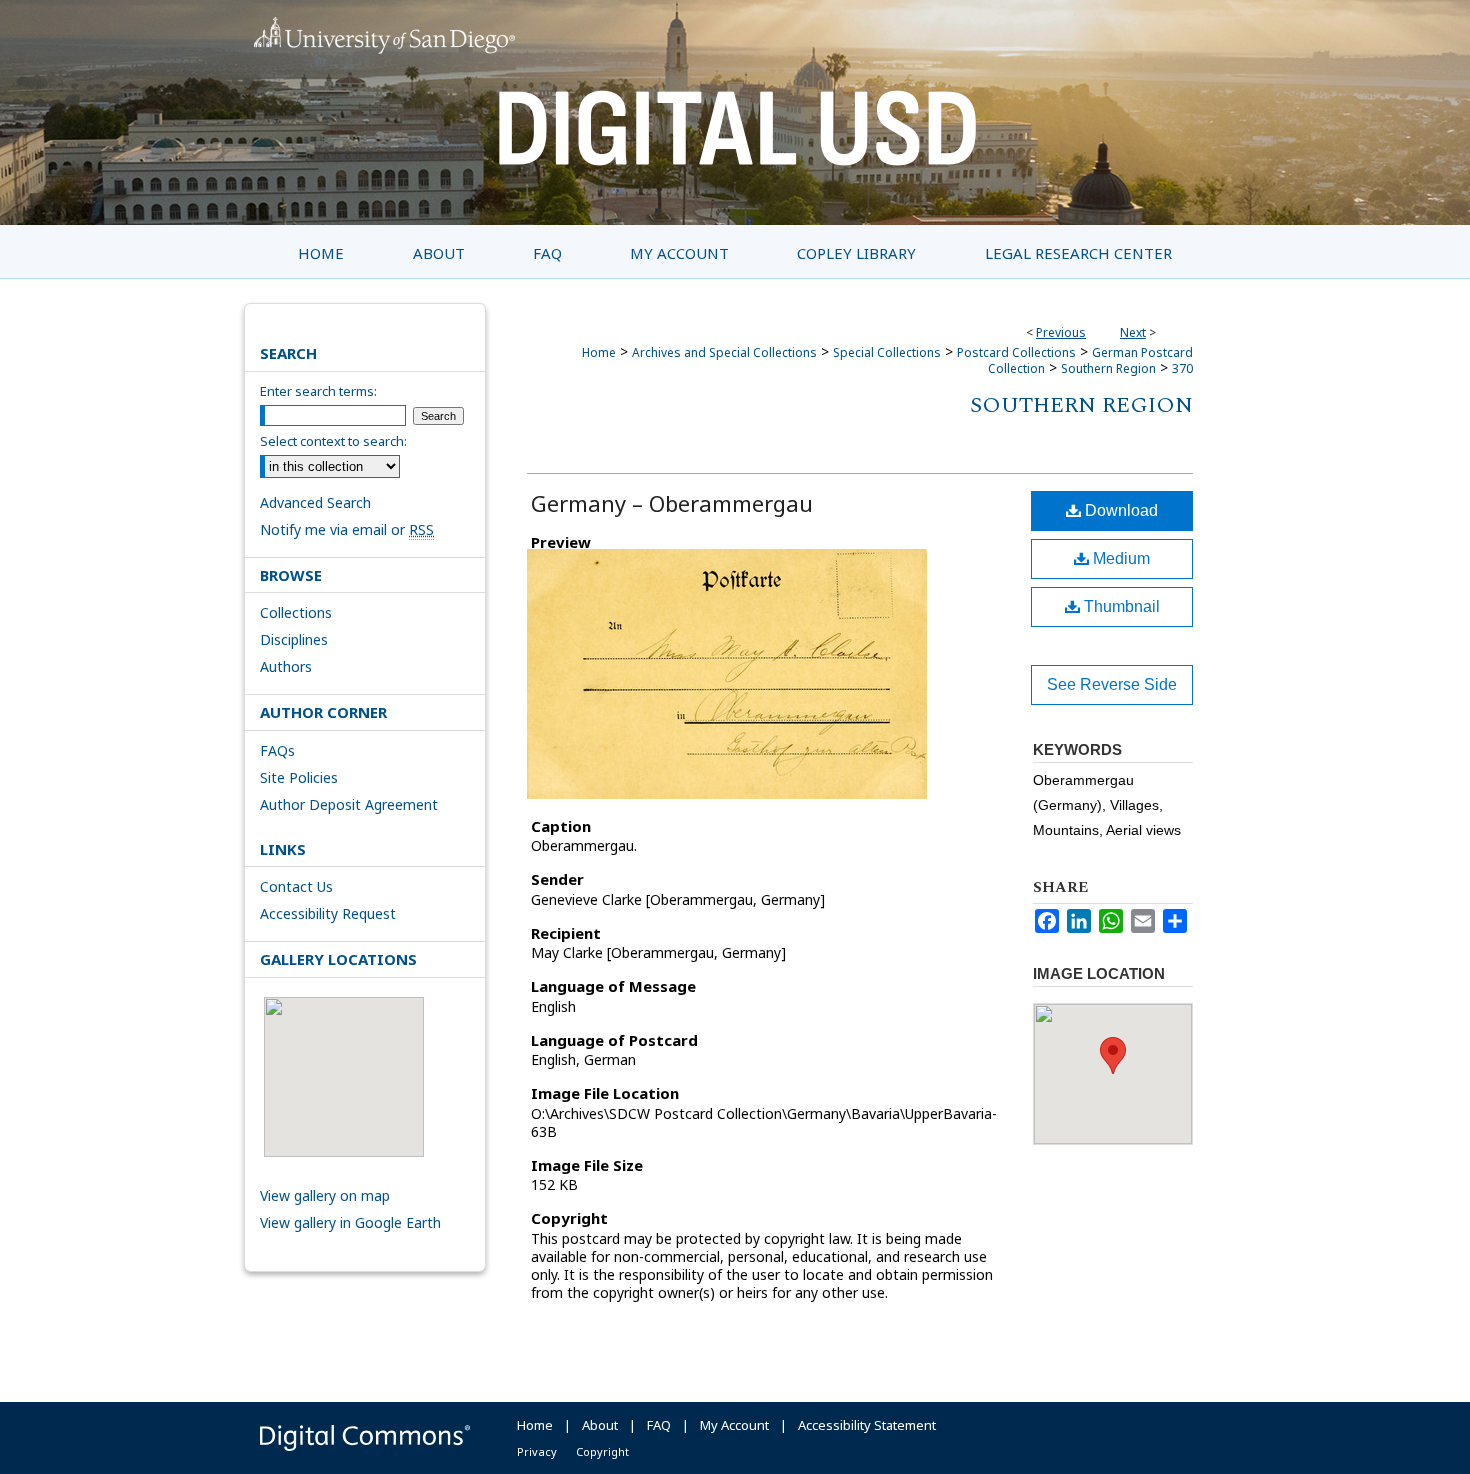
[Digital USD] (735, 113)
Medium (1119, 558)
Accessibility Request (328, 913)
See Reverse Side (1112, 684)
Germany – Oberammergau (672, 503)
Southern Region (1108, 368)
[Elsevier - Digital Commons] (365, 1438)
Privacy (537, 1451)
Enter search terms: (318, 391)
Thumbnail (1120, 606)
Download (1119, 510)
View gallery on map (325, 1195)
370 (1182, 368)
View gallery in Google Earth (350, 1222)
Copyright (602, 1451)
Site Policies (299, 777)
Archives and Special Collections (724, 352)
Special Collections (887, 352)
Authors (286, 666)
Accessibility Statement (867, 1425)
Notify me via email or (347, 529)
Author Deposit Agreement (349, 804)
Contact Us (296, 886)
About (600, 1425)
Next (1133, 332)
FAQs (277, 750)
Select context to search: (333, 441)
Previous (1061, 332)
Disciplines (294, 639)
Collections (296, 612)
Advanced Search (315, 502)
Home (599, 352)
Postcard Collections (1016, 352)
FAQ (659, 1425)
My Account (734, 1425)
